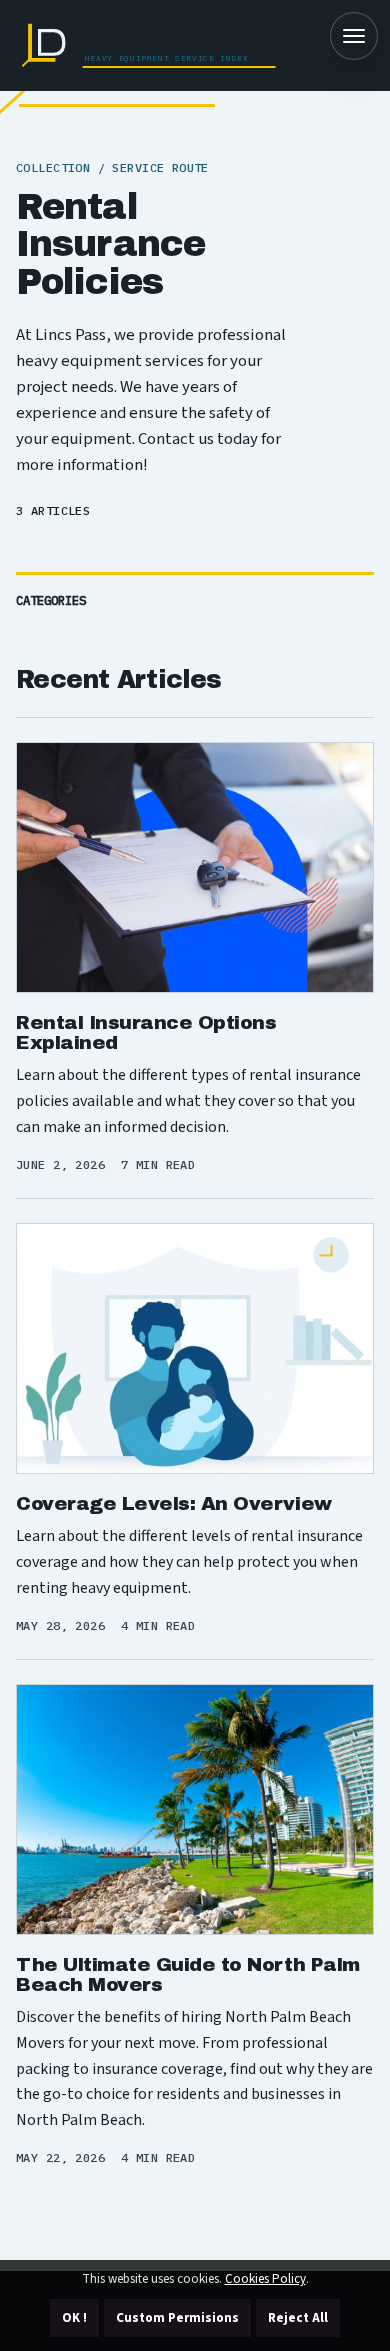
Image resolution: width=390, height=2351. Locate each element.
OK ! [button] (74, 2318)
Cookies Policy (265, 2279)
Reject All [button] (298, 2318)
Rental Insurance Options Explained (146, 1032)
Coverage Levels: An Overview (174, 1503)
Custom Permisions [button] (177, 2318)
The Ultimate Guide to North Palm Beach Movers (188, 1974)
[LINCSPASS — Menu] (354, 36)
